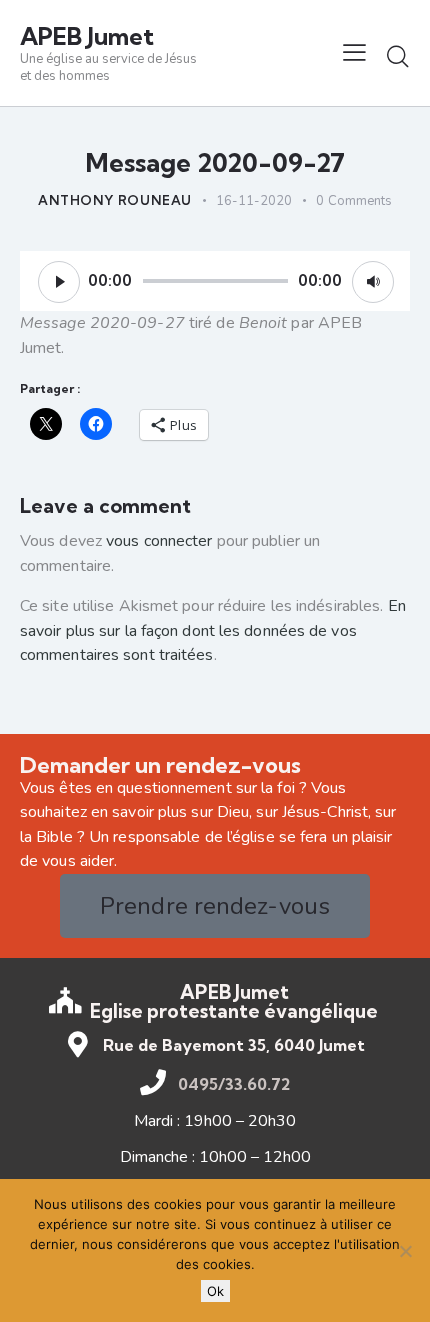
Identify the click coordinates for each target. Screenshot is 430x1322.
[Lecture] (59, 282)
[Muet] (373, 282)
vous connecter (159, 541)
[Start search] (398, 56)
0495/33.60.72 (234, 1084)
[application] (215, 281)
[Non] (405, 1251)
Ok (215, 1291)
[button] (354, 53)
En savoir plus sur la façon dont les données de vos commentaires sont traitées (213, 630)
